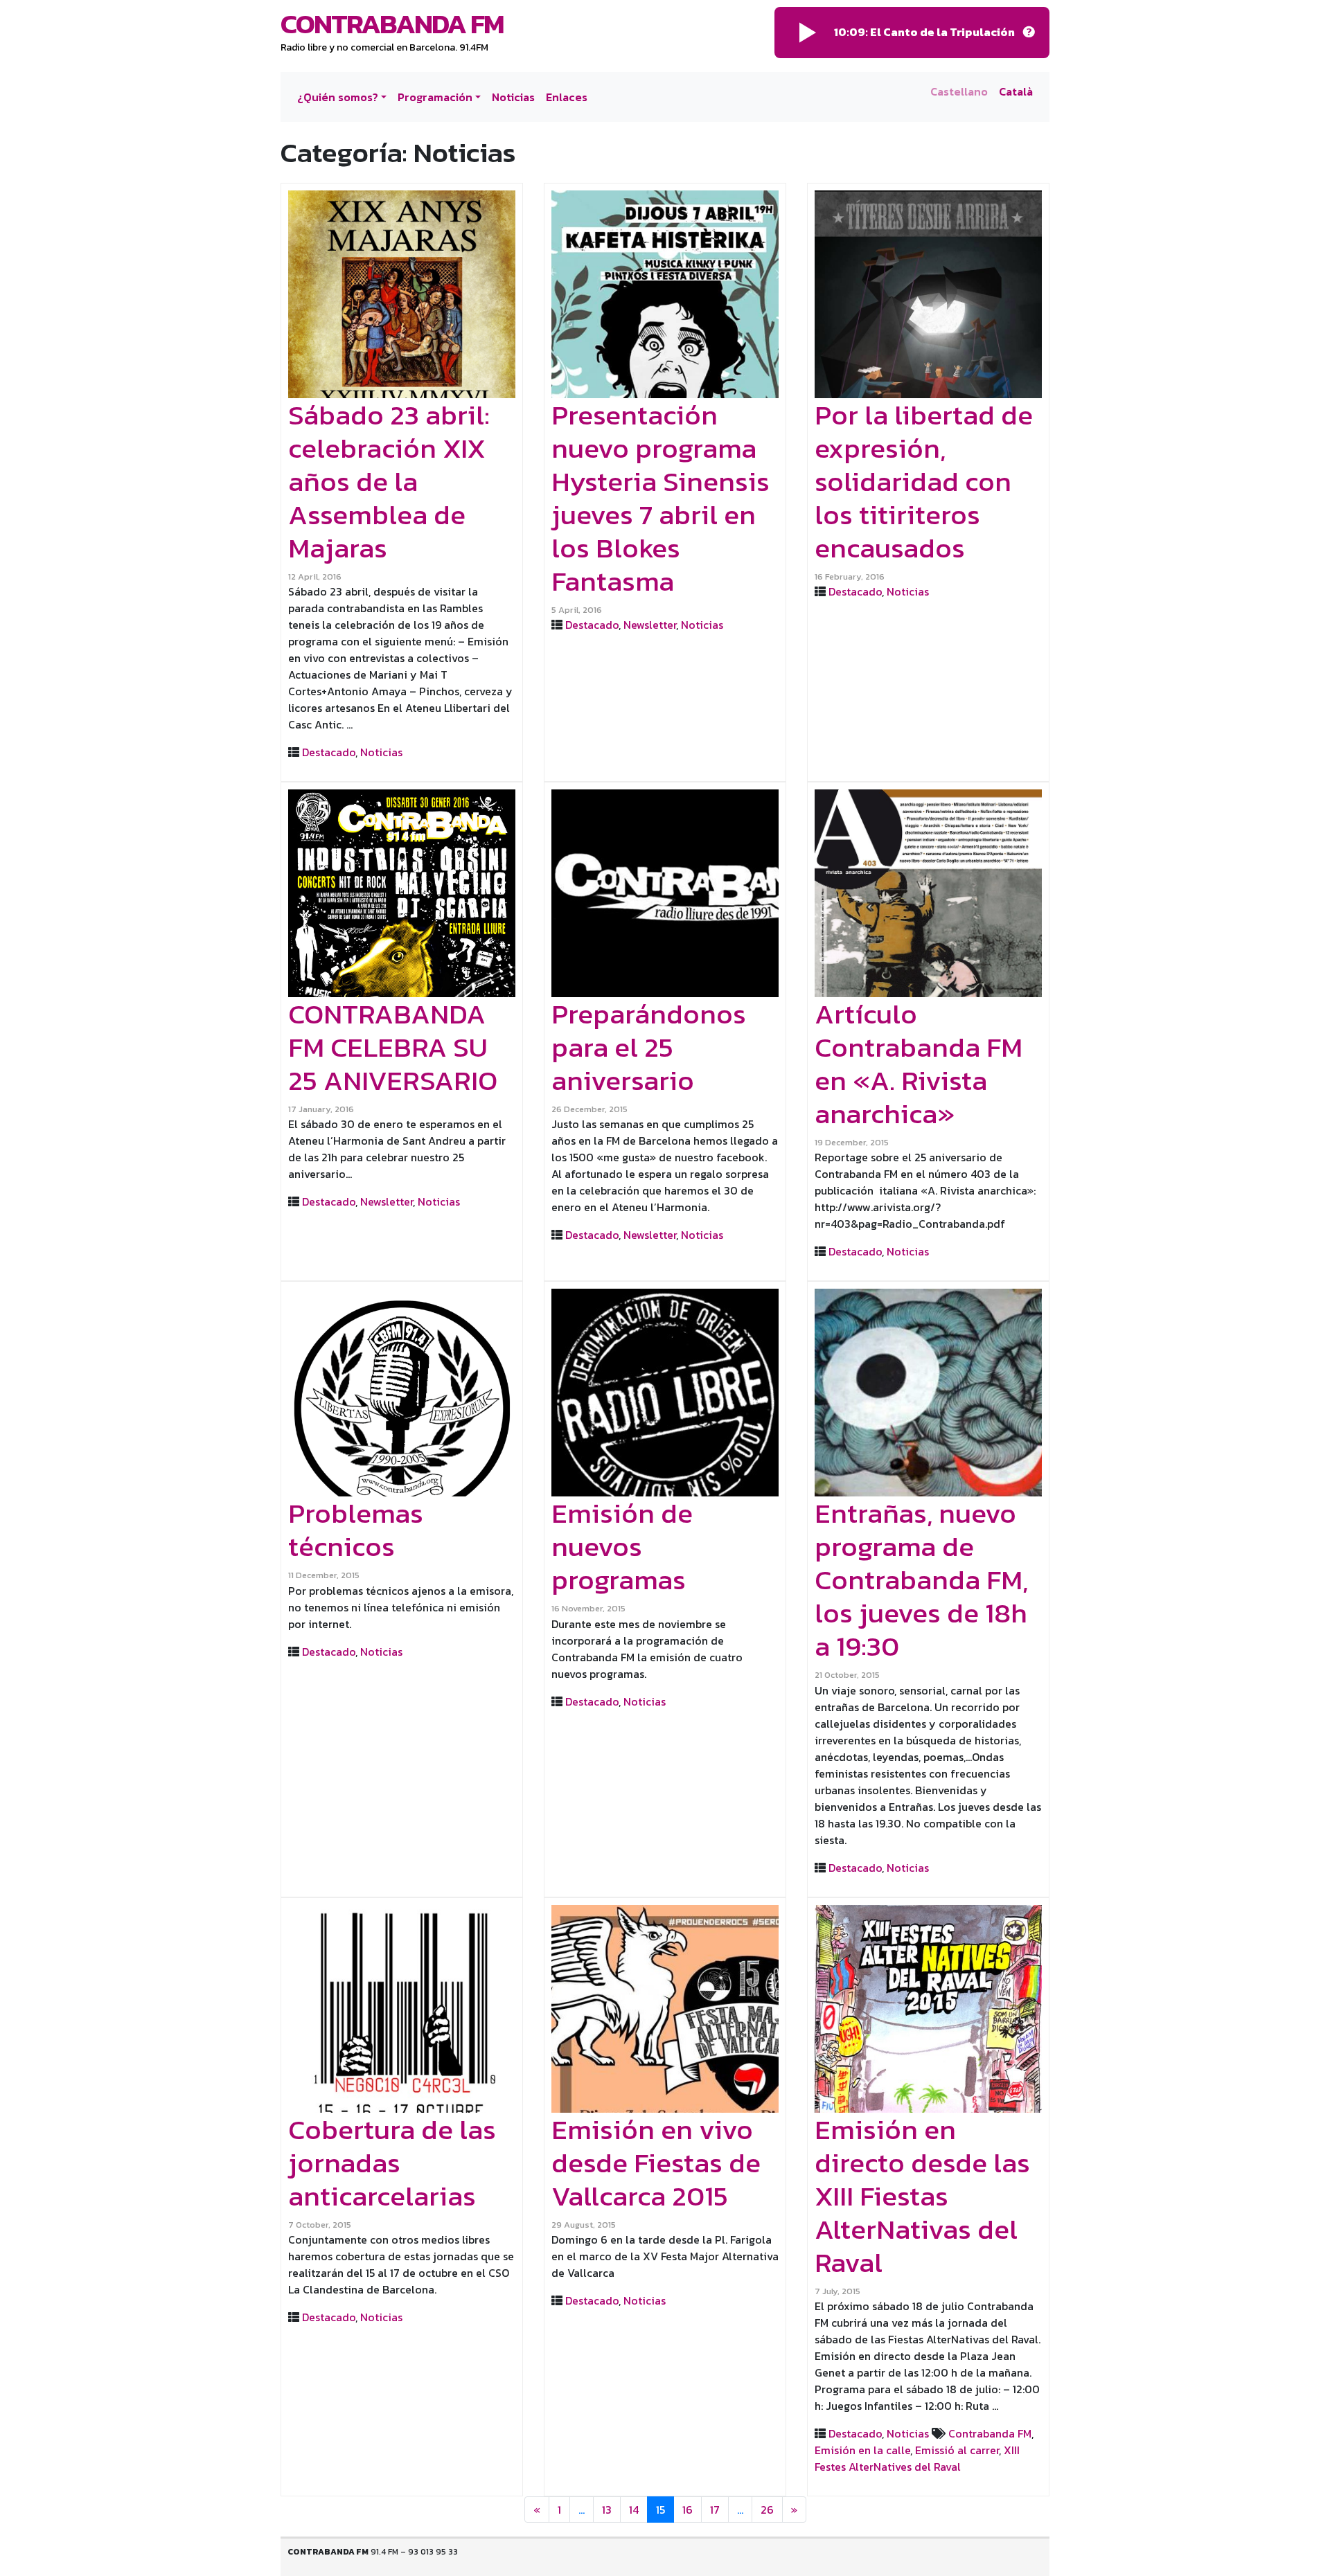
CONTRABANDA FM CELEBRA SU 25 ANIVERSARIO (393, 1047)
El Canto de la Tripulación (942, 32)
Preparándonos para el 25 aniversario (649, 1047)
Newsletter (650, 625)
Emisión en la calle (862, 2450)
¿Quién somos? (338, 97)
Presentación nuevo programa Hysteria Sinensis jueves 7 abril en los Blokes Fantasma (660, 498)
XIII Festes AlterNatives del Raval (917, 2458)
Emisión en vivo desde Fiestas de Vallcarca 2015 (656, 2163)
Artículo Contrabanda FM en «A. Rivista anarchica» (919, 1064)
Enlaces (567, 97)
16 (688, 2510)
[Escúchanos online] (1029, 33)
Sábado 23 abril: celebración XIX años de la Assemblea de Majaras (389, 481)
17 (715, 2510)
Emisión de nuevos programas (622, 1546)
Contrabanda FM (392, 24)
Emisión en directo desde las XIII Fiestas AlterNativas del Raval (922, 2196)
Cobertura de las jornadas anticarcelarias (392, 2163)
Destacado (329, 752)
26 (767, 2510)
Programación (435, 97)
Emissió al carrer (957, 2450)
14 (634, 2510)
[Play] (808, 33)
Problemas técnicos (356, 1530)
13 (607, 2510)
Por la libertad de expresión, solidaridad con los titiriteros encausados (924, 481)
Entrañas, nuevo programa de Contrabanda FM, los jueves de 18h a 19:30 (921, 1580)
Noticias (513, 97)
